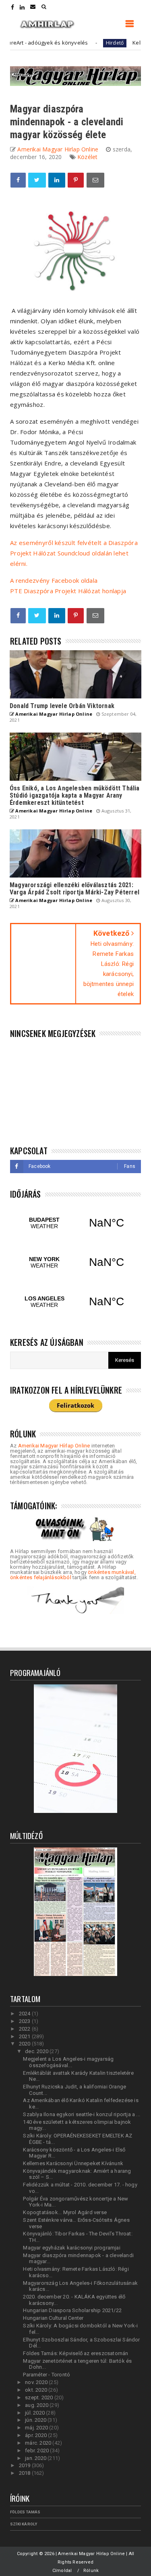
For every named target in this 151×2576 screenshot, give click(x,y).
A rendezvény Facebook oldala (54, 580)
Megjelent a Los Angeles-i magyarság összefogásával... (68, 2062)
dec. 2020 (37, 2051)
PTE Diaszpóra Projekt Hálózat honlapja (68, 591)
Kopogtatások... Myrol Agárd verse (65, 2212)
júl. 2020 (35, 2413)
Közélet (87, 157)
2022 (25, 2029)
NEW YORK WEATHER (75, 1262)
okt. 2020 (37, 2390)
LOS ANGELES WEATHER (75, 1302)
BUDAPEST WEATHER (75, 1223)
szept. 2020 (39, 2397)
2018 (25, 2473)
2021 (25, 2036)
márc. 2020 (39, 2443)
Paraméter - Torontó (47, 2375)
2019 (25, 2465)
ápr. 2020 (36, 2435)
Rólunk (91, 2571)
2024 (25, 2014)
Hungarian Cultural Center (53, 2318)
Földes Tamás (25, 2512)
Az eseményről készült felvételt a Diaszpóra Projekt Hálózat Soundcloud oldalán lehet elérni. (74, 553)
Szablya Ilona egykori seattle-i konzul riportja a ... (82, 2114)
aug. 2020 (37, 2405)
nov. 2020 (37, 2382)
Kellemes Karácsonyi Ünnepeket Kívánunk (73, 2163)
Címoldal (62, 2571)
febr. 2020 (37, 2450)
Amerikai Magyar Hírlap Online (54, 1446)
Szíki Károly (24, 2524)
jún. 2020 (36, 2420)
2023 (25, 2021)
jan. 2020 (36, 2458)
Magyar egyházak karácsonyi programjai (71, 2248)
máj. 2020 (37, 2428)
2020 (25, 2044)
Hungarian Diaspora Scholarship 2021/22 (72, 2310)
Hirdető (89, 43)
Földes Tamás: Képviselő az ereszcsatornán (75, 2353)
